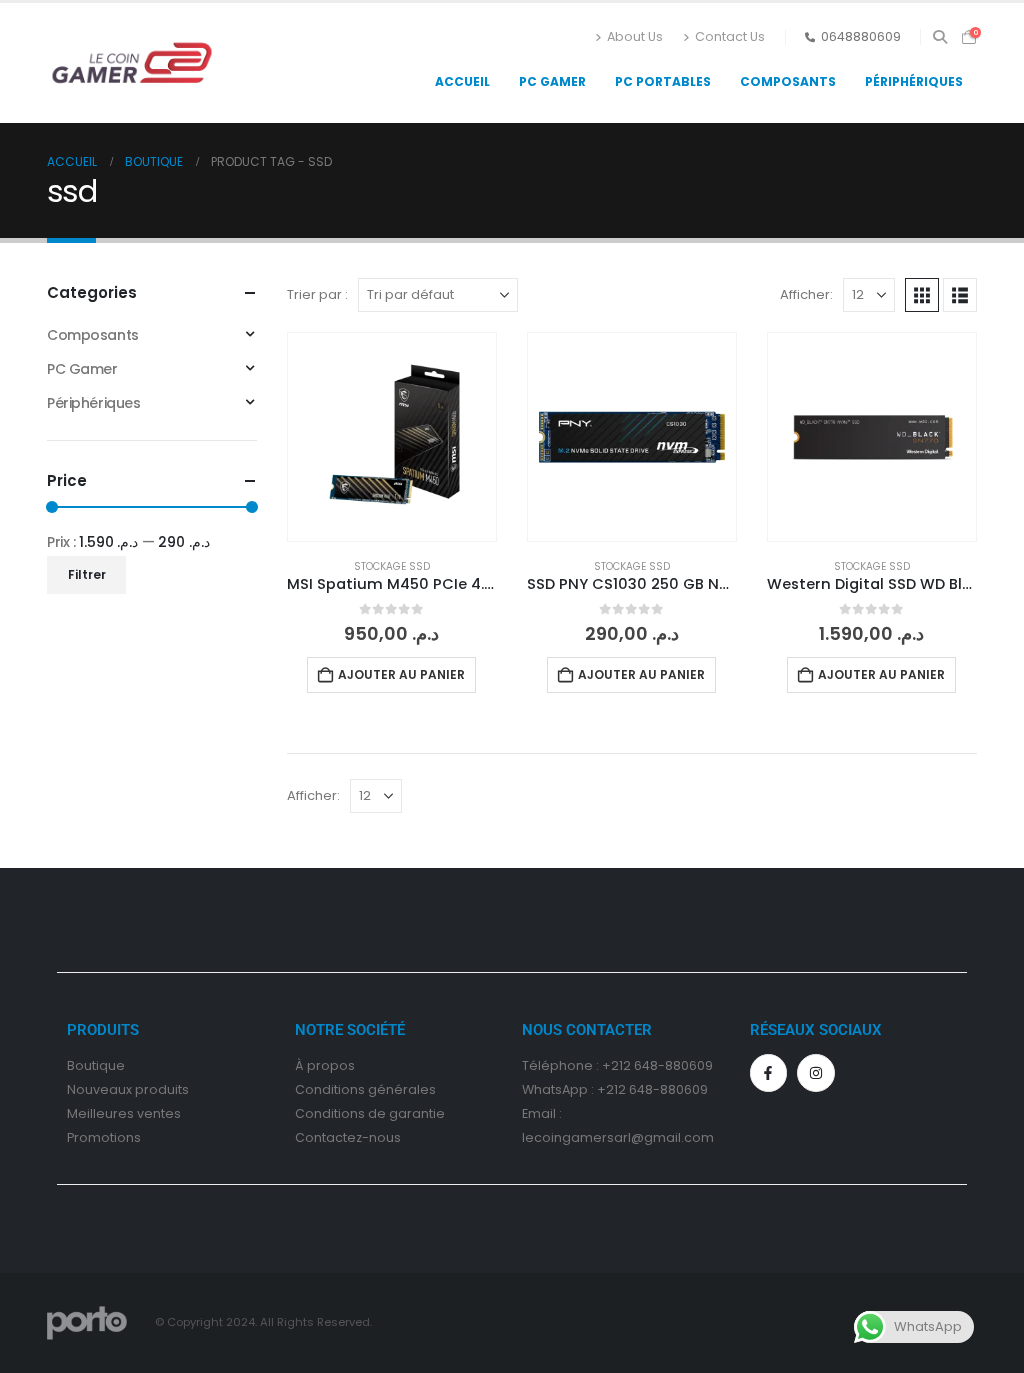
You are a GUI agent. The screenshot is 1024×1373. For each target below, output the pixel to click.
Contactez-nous (348, 1137)
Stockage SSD (392, 566)
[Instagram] (816, 1073)
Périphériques (914, 81)
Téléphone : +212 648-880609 (617, 1065)
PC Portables (663, 81)
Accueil (462, 81)
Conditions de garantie (370, 1113)
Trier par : (317, 294)
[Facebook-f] (769, 1073)
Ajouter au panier (401, 674)
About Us (635, 36)
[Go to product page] (392, 437)
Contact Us (730, 36)
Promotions (104, 1137)
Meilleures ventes (124, 1113)
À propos (325, 1065)
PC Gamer (552, 81)
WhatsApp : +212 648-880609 (615, 1089)
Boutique (96, 1065)
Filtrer (87, 574)
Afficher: (806, 294)
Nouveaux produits (128, 1089)
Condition (326, 1089)
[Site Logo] (132, 63)
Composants (788, 81)
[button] (939, 37)
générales (402, 1089)
